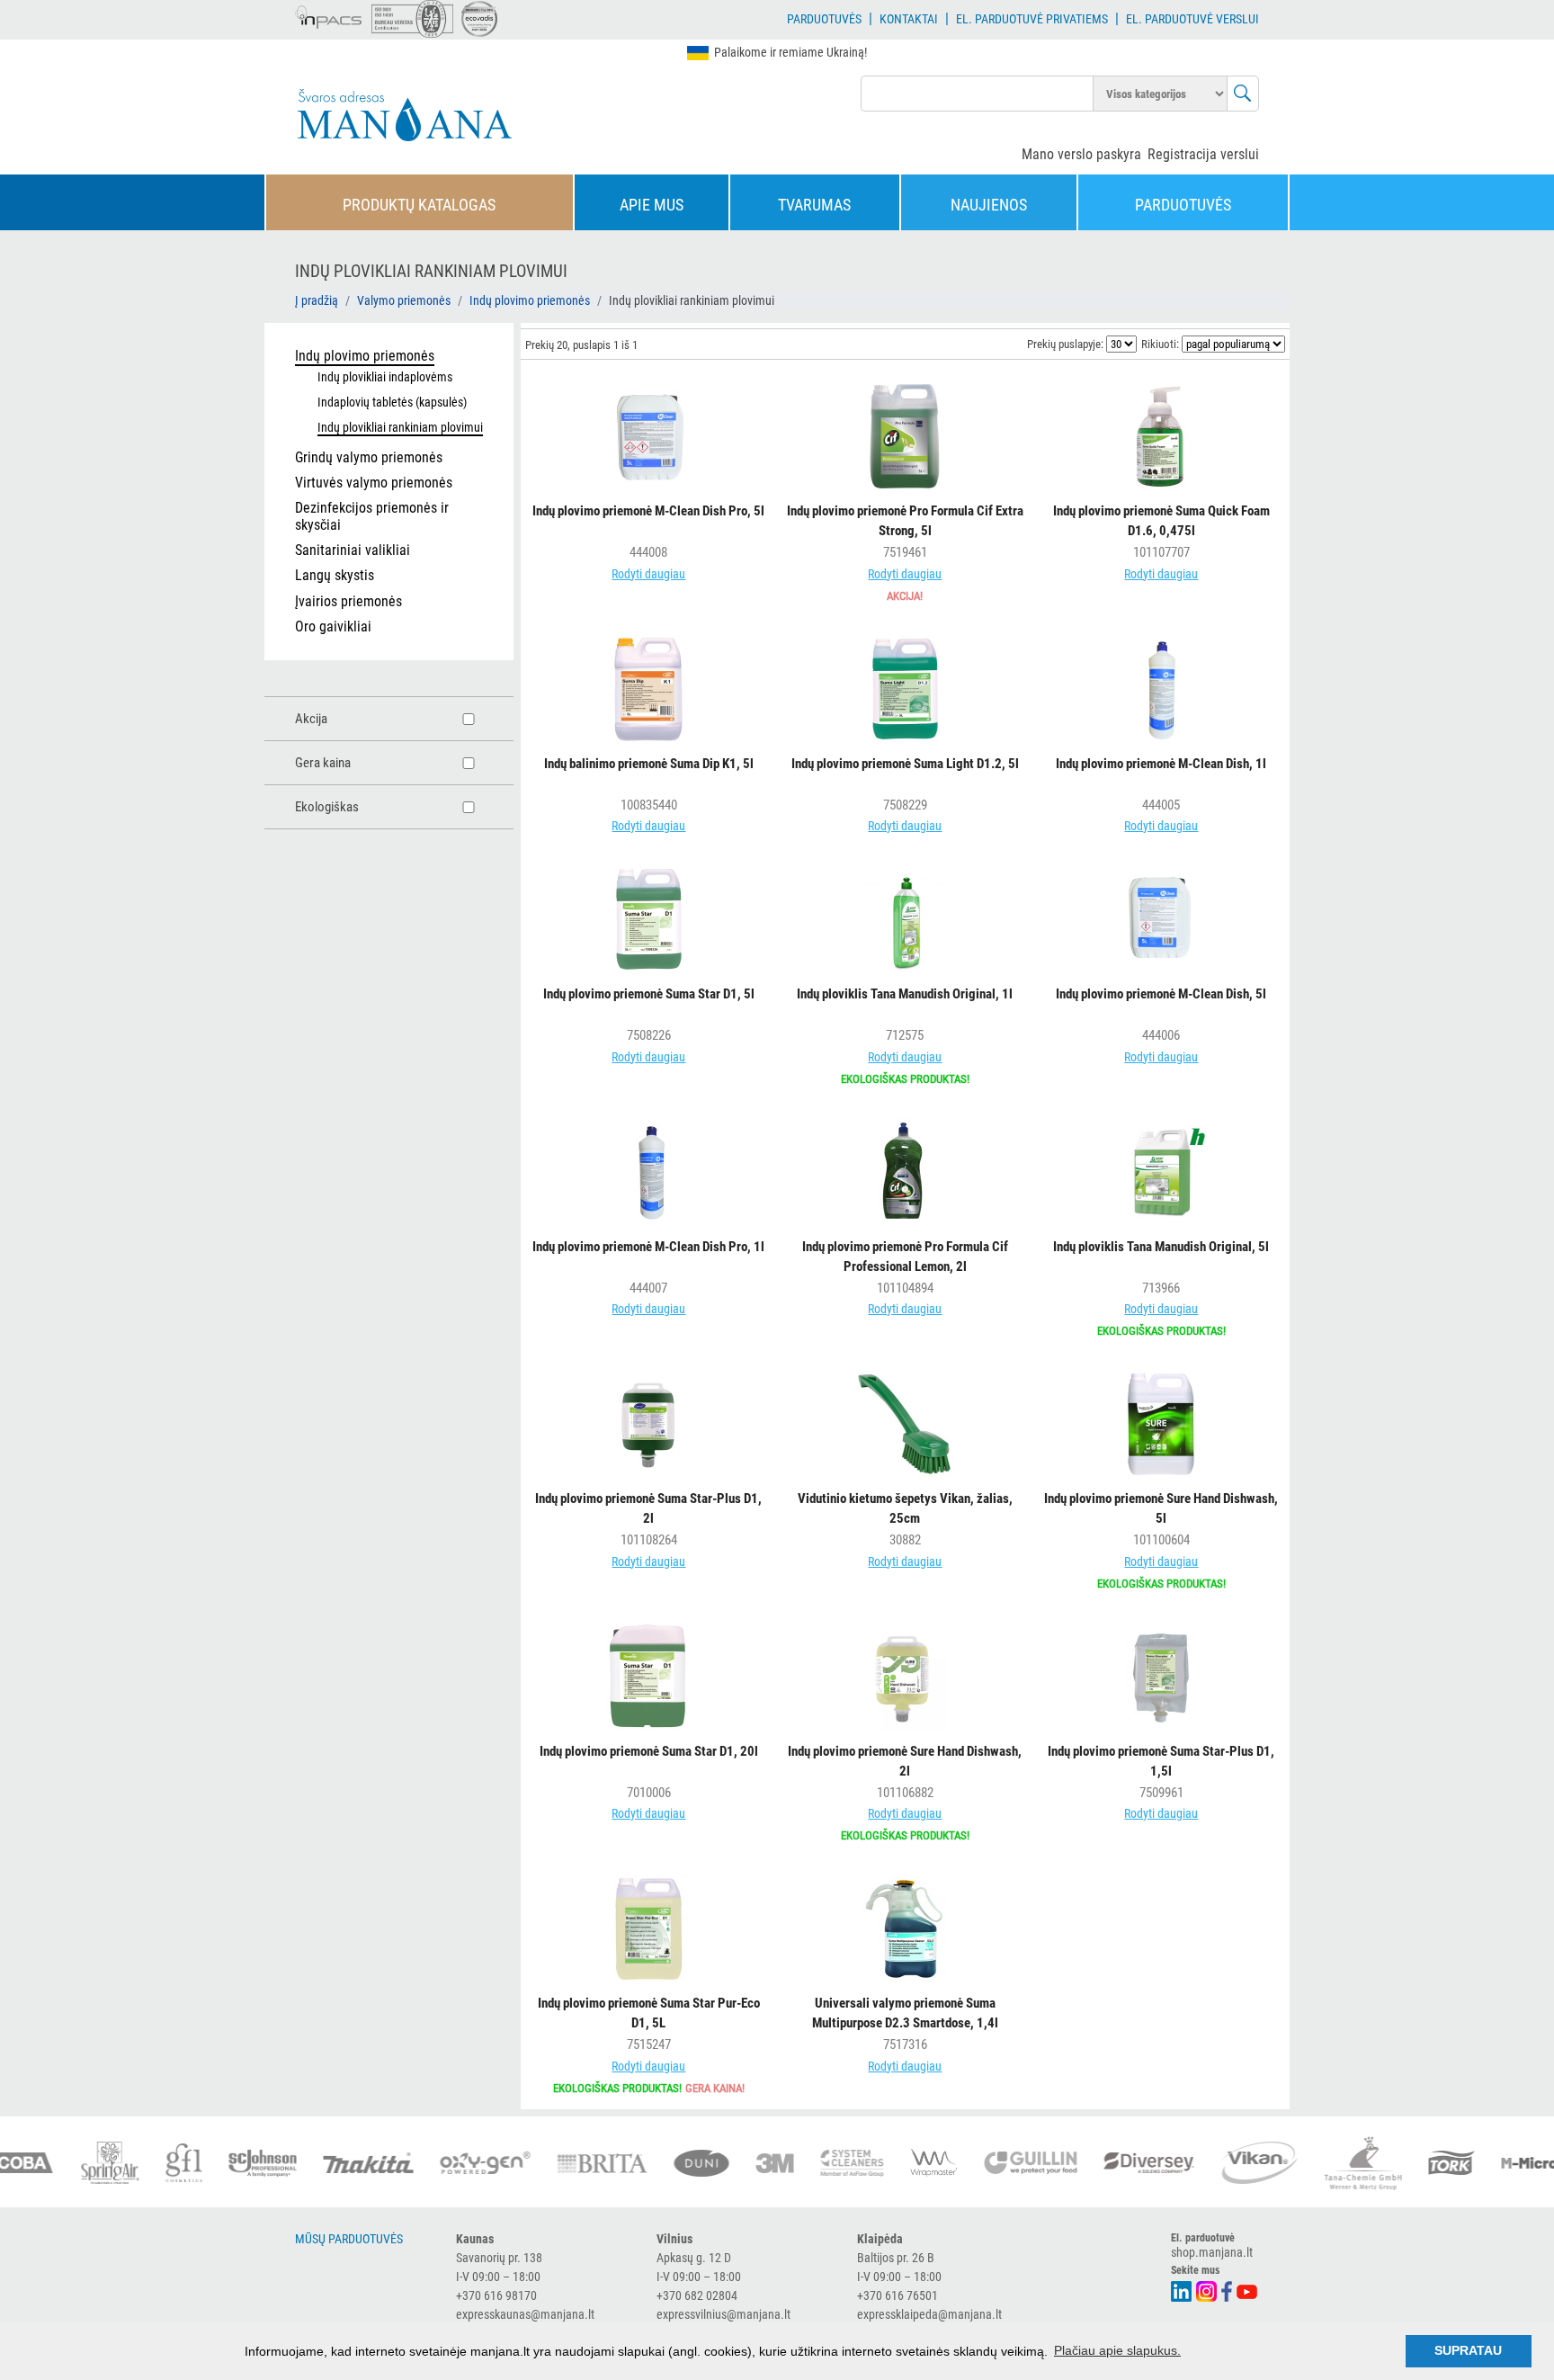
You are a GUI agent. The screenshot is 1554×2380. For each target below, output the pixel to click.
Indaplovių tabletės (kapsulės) (392, 402)
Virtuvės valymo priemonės (374, 483)
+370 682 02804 (697, 2295)
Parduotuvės (824, 19)
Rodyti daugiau (648, 574)
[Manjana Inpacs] (329, 14)
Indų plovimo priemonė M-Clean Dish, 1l (1161, 764)
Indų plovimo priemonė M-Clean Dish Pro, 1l (648, 1247)
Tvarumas (814, 205)
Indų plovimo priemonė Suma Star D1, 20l (649, 1751)
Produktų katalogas (419, 205)
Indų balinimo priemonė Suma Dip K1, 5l (649, 764)
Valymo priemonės (404, 300)
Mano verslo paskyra (1081, 154)
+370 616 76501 (898, 2295)
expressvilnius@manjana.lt (723, 2314)
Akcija (311, 719)
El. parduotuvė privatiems (1032, 19)
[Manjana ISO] (412, 19)
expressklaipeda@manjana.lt (929, 2314)
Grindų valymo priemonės (369, 457)
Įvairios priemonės (348, 601)
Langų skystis (335, 575)
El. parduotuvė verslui (1192, 19)
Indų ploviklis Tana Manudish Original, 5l (1161, 1247)
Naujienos (989, 205)
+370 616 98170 (496, 2295)
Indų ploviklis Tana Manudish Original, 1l (905, 994)
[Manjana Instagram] (1207, 2290)
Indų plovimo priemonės (530, 300)
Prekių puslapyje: (1065, 344)
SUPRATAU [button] (1468, 2350)
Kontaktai (909, 19)
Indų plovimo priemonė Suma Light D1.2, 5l (905, 764)
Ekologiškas (327, 807)
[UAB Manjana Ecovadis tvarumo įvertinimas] (479, 19)
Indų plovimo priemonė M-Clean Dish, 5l (1161, 994)
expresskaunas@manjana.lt (525, 2314)
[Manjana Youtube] (1248, 2290)
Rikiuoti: (1160, 344)
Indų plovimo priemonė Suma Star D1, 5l (649, 994)
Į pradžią (317, 300)
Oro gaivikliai (333, 626)
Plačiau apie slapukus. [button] (1117, 2350)
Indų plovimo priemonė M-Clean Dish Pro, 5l (648, 511)
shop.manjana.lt (1212, 2252)
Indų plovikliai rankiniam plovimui (400, 427)
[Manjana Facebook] (1228, 2290)
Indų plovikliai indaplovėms (385, 377)
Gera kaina (323, 763)
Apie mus (652, 205)
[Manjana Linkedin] (1182, 2290)
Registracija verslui (1203, 154)
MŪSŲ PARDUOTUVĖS (349, 2239)
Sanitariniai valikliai (353, 550)
